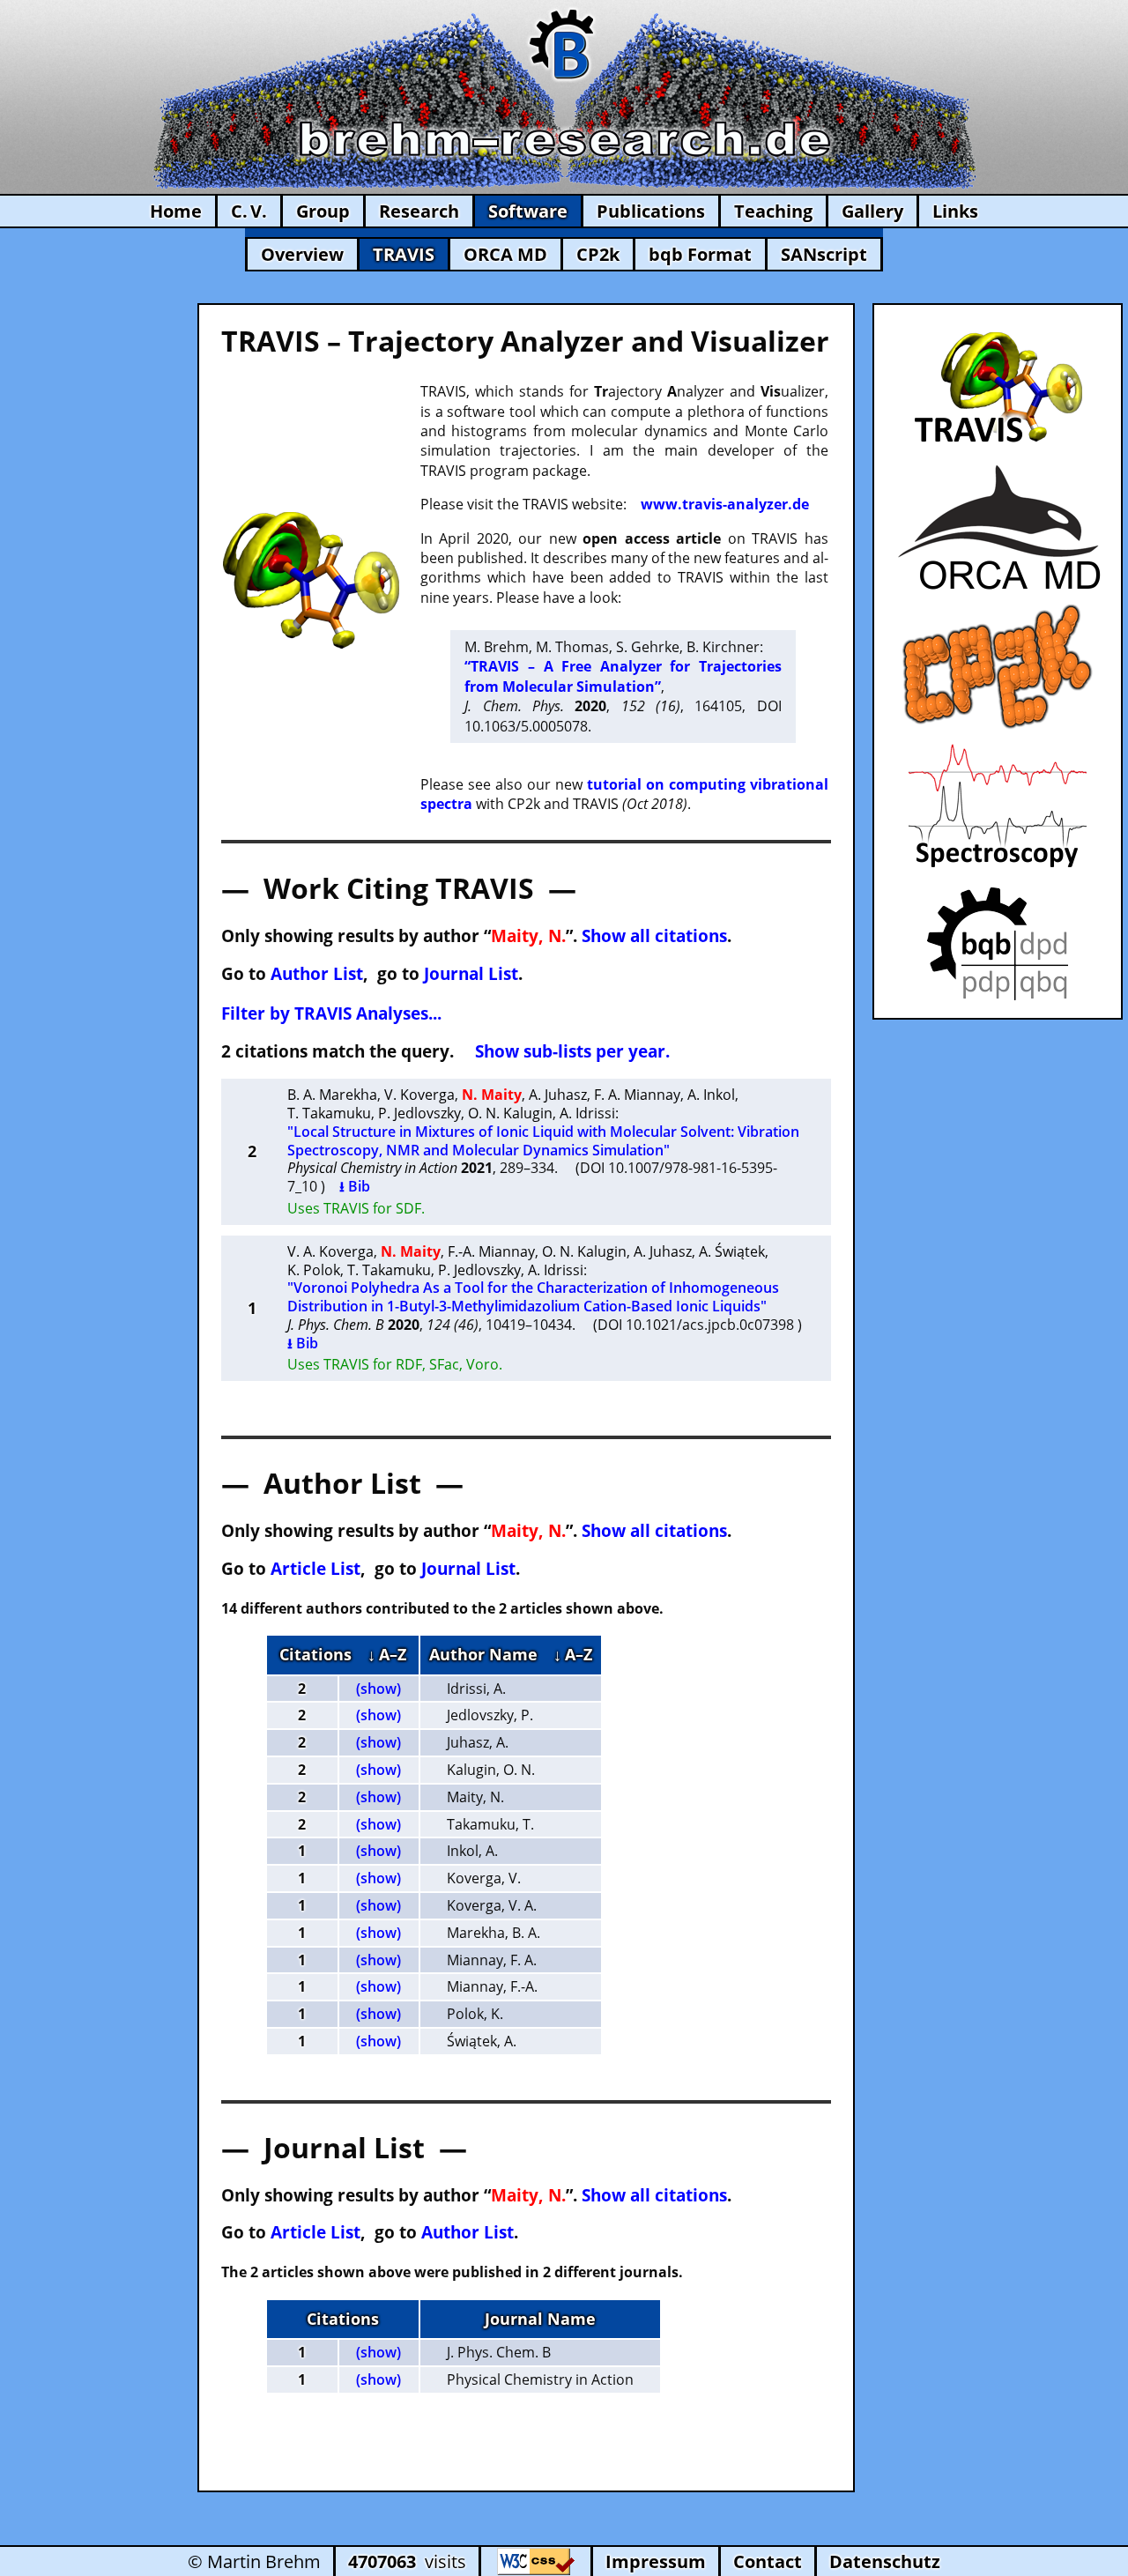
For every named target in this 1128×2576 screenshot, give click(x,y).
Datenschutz (885, 2561)
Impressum (656, 2561)
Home (176, 211)
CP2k (598, 254)
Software (528, 211)
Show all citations (654, 935)
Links (955, 211)
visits (407, 2561)
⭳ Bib (355, 1186)
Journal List (471, 973)
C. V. (249, 211)
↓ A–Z (387, 1654)
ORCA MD (505, 254)
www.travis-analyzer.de (725, 504)
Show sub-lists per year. (572, 1051)
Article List (315, 1568)
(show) (378, 1689)
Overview (302, 254)
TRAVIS (404, 254)
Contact (768, 2561)
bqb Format (700, 254)
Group (323, 211)
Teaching (773, 211)
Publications (651, 211)
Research (419, 211)
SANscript (824, 254)
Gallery (872, 211)
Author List (317, 973)
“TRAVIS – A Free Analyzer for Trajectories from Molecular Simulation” (623, 676)
